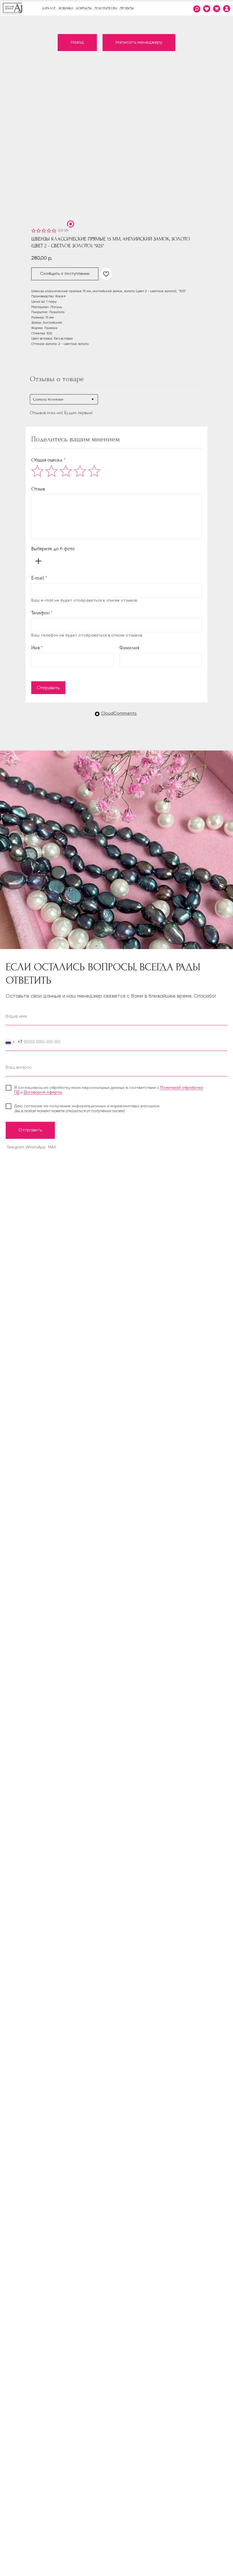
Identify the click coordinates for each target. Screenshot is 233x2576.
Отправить (48, 688)
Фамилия (129, 648)
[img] (227, 9)
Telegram (16, 1147)
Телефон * (42, 613)
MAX (52, 1147)
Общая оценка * (48, 460)
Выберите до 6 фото (53, 549)
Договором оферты (43, 1092)
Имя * (37, 648)
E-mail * (39, 578)
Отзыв (38, 489)
